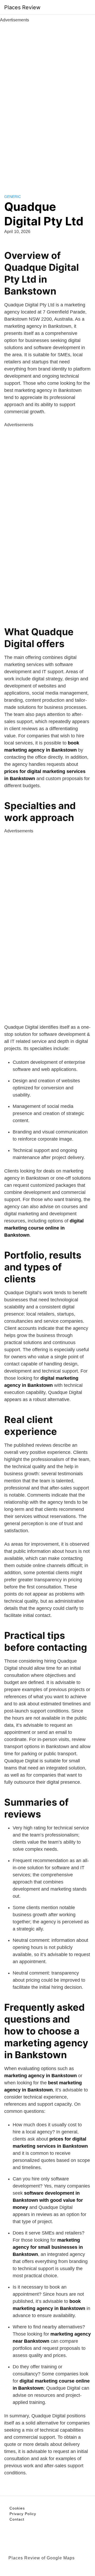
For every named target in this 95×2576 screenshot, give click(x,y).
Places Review (22, 7)
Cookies (17, 2508)
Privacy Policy (23, 2514)
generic (13, 197)
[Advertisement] (47, 102)
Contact (17, 2519)
